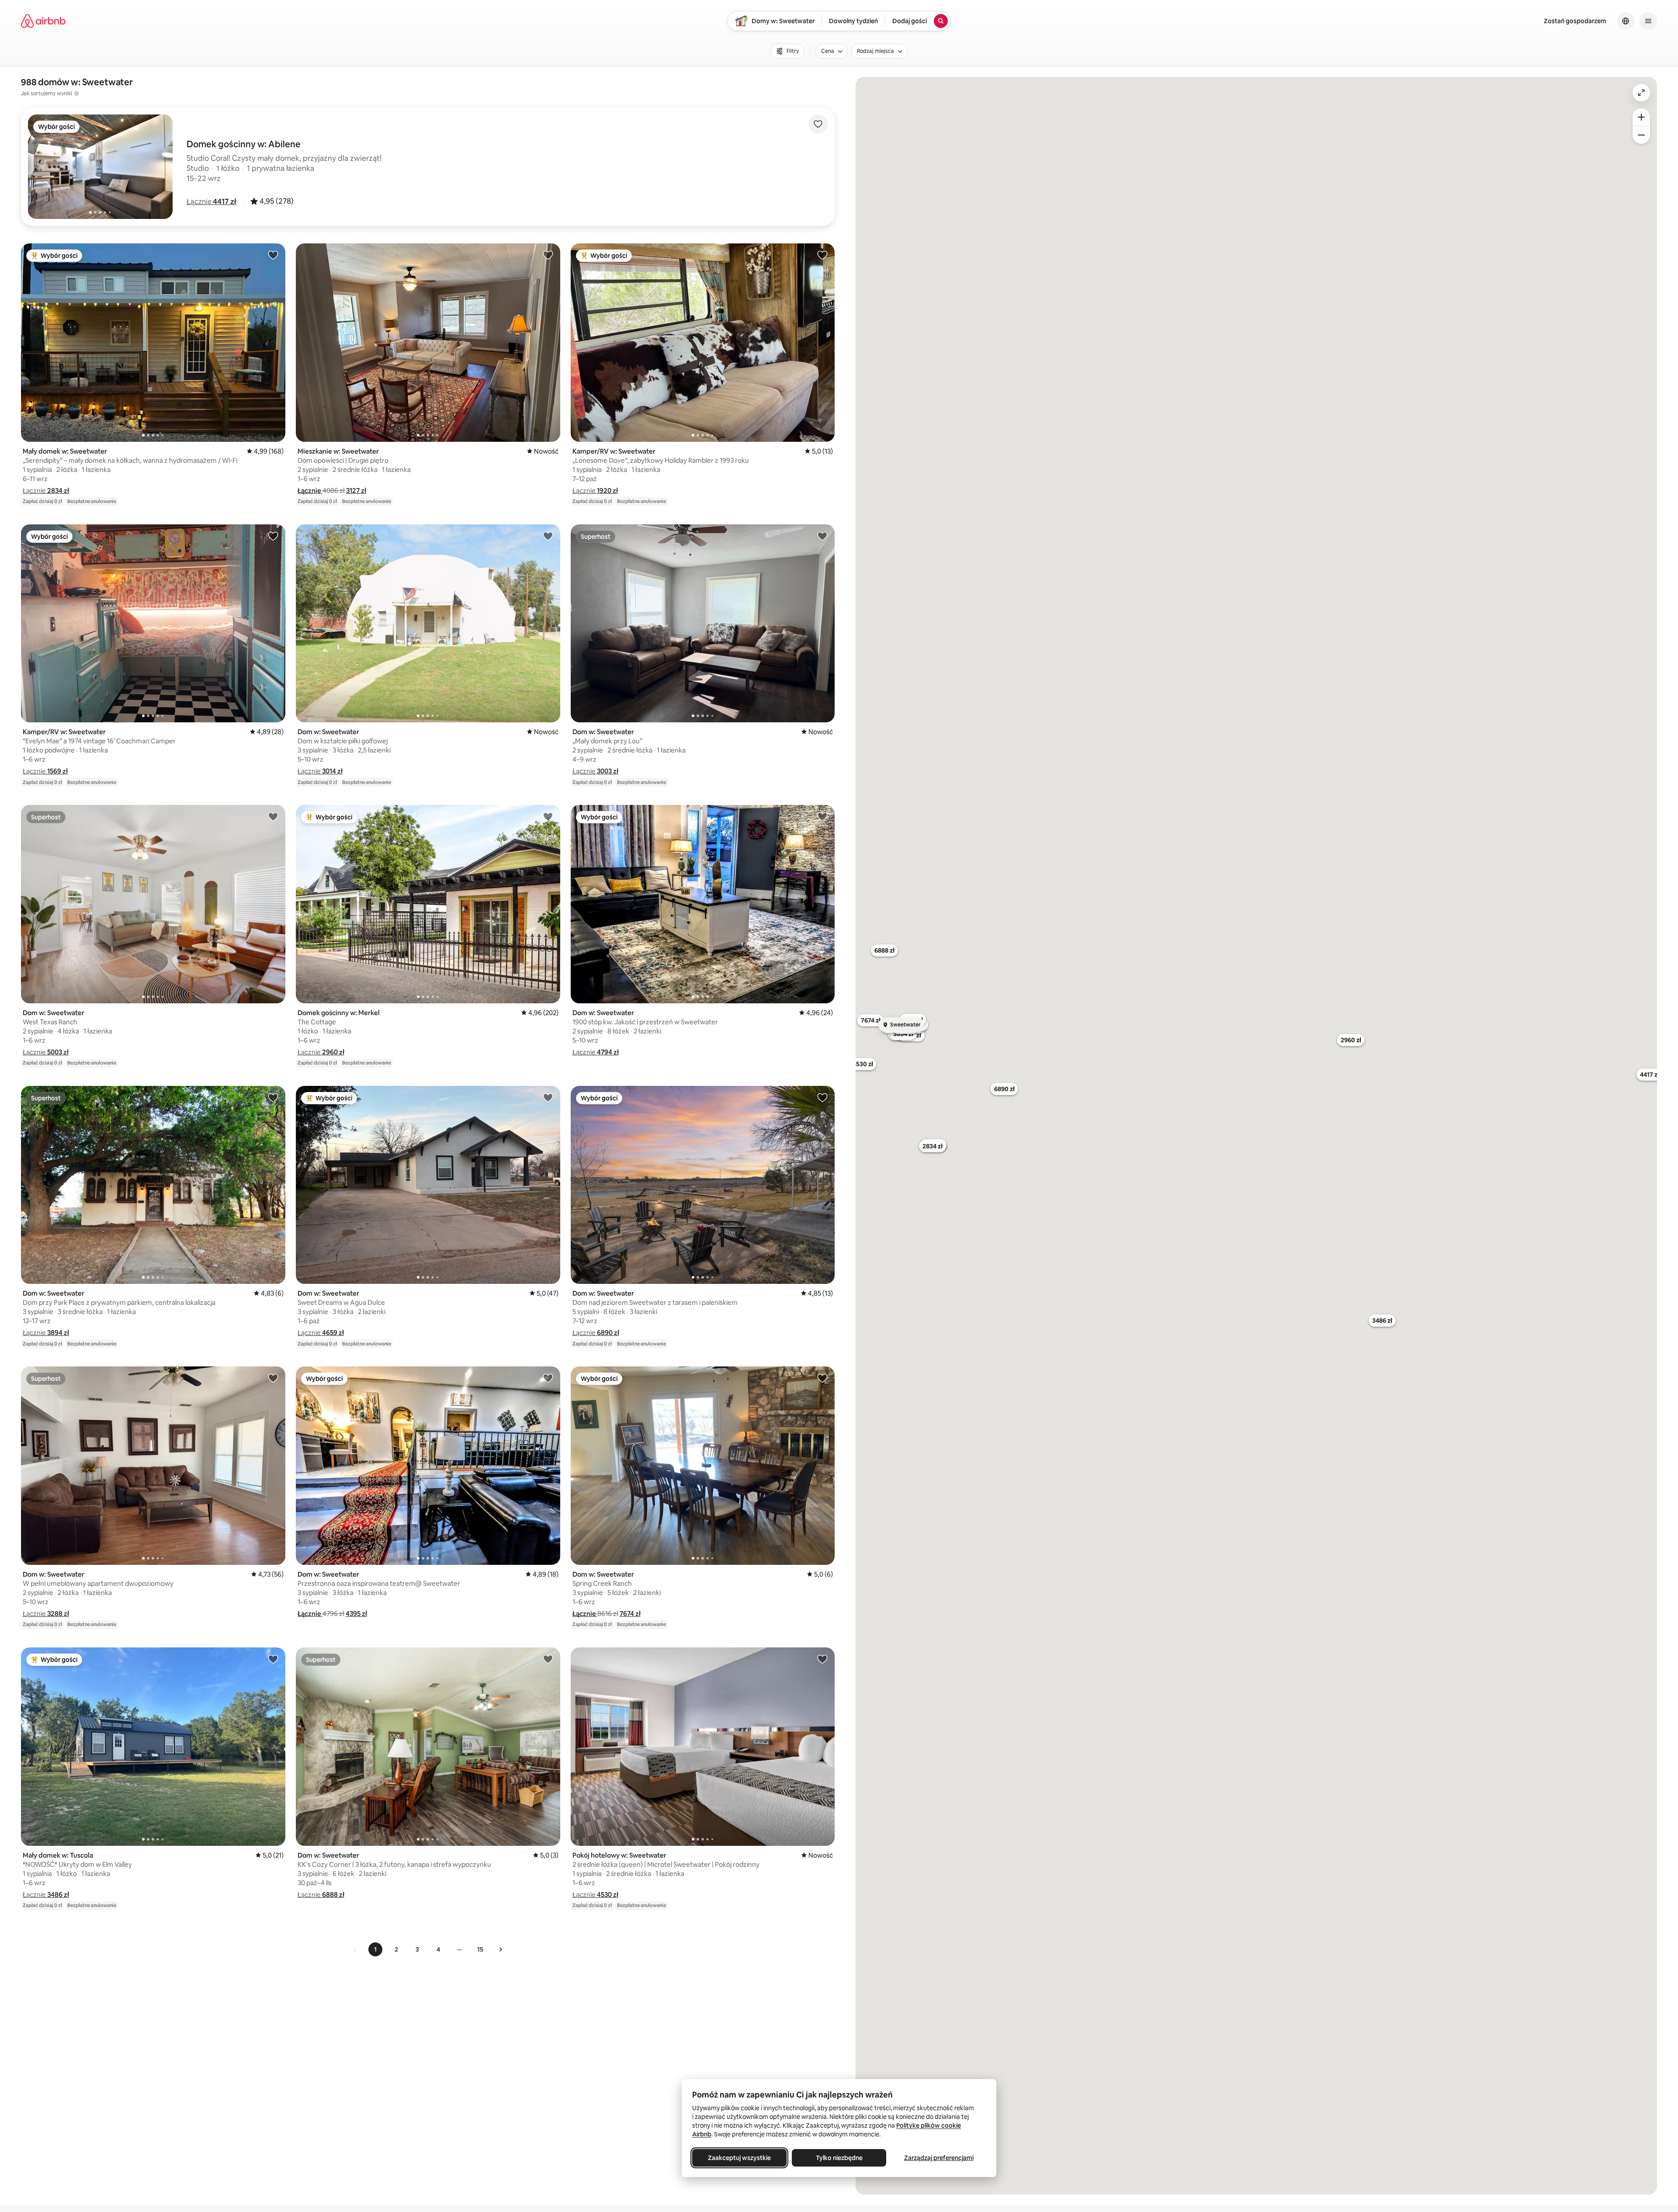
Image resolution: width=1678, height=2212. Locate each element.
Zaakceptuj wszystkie (739, 2158)
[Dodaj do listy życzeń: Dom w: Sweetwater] (548, 536)
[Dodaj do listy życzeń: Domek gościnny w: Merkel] (548, 816)
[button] (211, 201)
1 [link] (375, 1949)
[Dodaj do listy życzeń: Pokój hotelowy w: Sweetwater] (822, 1659)
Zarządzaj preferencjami (939, 2158)
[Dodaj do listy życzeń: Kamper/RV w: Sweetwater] (822, 255)
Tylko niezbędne (839, 2158)
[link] (355, 1949)
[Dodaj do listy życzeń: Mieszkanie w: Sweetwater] (548, 255)
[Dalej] (500, 1949)
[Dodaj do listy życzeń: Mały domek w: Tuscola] (273, 1659)
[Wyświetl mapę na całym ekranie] (1641, 93)
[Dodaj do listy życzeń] (818, 124)
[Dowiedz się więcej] (76, 94)
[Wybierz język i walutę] (1626, 21)
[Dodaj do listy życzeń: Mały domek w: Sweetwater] (273, 255)
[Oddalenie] (1641, 135)
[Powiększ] (1641, 117)
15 (480, 1949)
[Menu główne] (1648, 21)
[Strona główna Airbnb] (43, 21)
